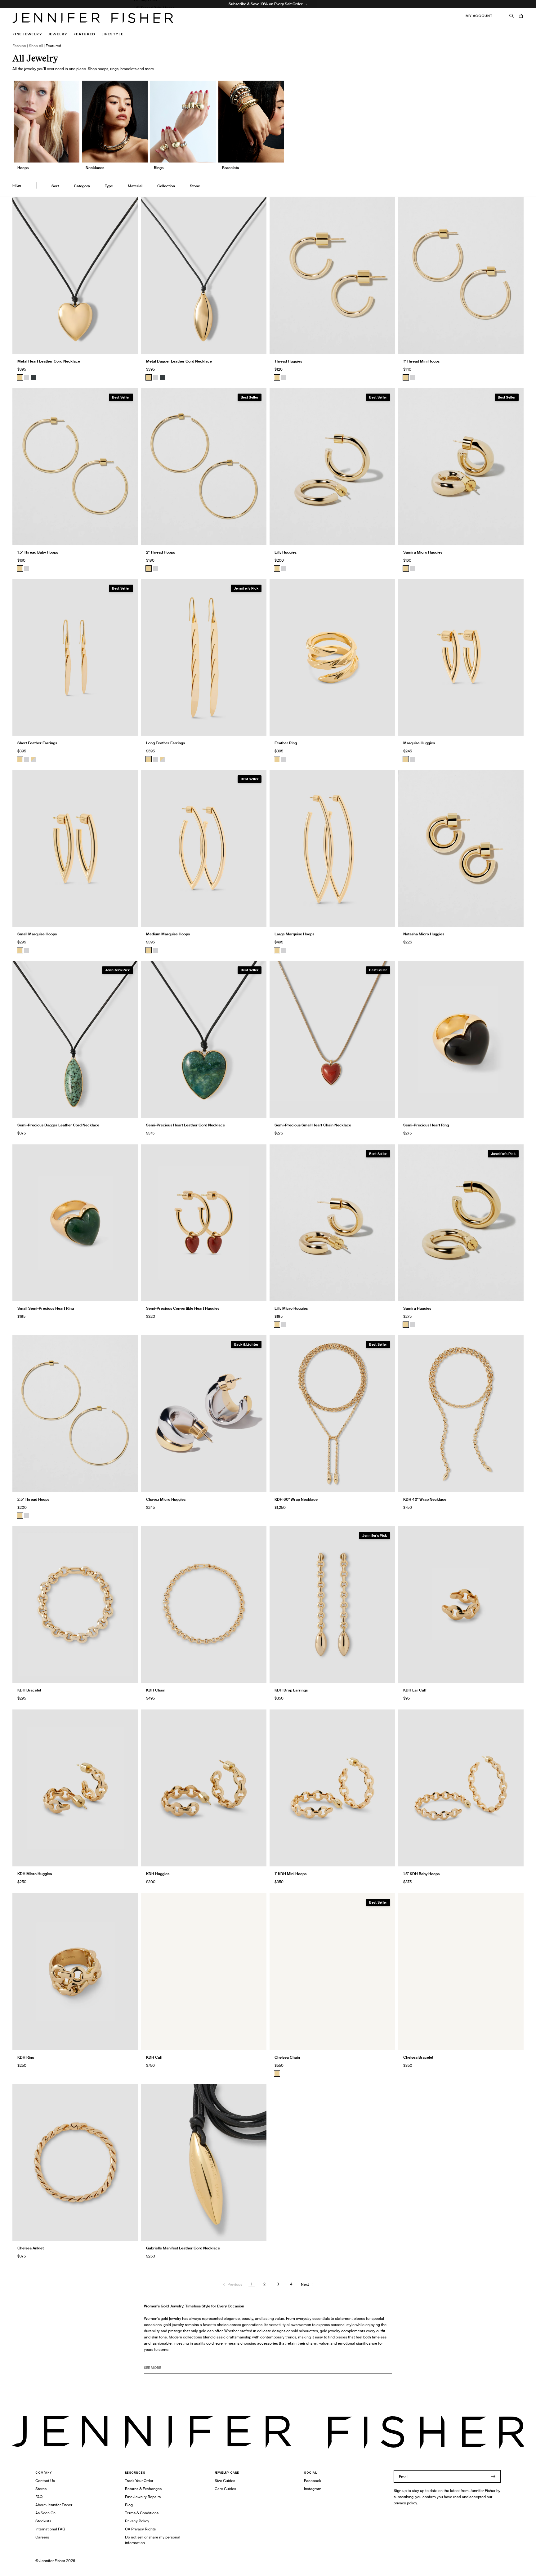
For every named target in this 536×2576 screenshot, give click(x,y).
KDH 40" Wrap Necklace (425, 1499)
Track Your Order (139, 2481)
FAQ (39, 2497)
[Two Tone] (33, 759)
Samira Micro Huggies (423, 552)
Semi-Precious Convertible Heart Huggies (183, 1308)
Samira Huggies (417, 1308)
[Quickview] (129, 345)
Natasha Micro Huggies (424, 934)
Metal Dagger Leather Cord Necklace (179, 361)
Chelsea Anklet (31, 2248)
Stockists (43, 2521)
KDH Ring (26, 2057)
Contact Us (45, 2481)
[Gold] (20, 377)
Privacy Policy (137, 2521)
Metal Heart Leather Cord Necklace (49, 361)
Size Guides (225, 2481)
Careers (42, 2537)
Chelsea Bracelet (418, 2057)
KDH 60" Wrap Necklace (296, 1499)
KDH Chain (156, 1690)
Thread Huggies (288, 361)
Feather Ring (286, 743)
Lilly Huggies (286, 552)
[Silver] (27, 377)
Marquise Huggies (419, 743)
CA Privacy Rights (140, 2529)
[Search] (511, 16)
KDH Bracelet (29, 1690)
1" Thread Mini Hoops (421, 361)
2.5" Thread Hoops (33, 1499)
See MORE (152, 2368)
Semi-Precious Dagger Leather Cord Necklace (58, 1125)
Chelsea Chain (287, 2057)
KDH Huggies (158, 1874)
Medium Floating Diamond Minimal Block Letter (175, 24)
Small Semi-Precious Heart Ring (46, 1308)
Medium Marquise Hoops (168, 934)
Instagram (313, 2489)
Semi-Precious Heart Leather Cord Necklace (185, 1125)
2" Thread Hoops (161, 552)
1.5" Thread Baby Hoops (154, 8)
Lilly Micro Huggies (291, 1308)
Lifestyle (112, 34)
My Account (479, 16)
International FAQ (50, 2529)
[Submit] (493, 2476)
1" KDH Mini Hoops (290, 1874)
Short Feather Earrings (37, 743)
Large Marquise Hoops (294, 934)
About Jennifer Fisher (54, 2505)
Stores (41, 2489)
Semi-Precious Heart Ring (426, 1125)
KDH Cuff (154, 2057)
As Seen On (45, 2513)
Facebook (313, 2481)
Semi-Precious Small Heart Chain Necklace (313, 1125)
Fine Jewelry (27, 34)
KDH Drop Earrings (291, 1690)
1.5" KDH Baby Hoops (421, 1874)
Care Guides (225, 2489)
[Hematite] (33, 377)
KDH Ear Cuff (415, 1690)
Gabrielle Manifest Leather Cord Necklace (183, 2248)
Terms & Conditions (142, 2513)
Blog (129, 2505)
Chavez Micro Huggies (166, 1499)
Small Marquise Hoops (37, 934)
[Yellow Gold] (277, 377)
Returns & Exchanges (143, 2489)
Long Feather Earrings (165, 743)
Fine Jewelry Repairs (143, 2497)
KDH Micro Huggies (35, 1874)
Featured (84, 34)
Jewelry (58, 34)
